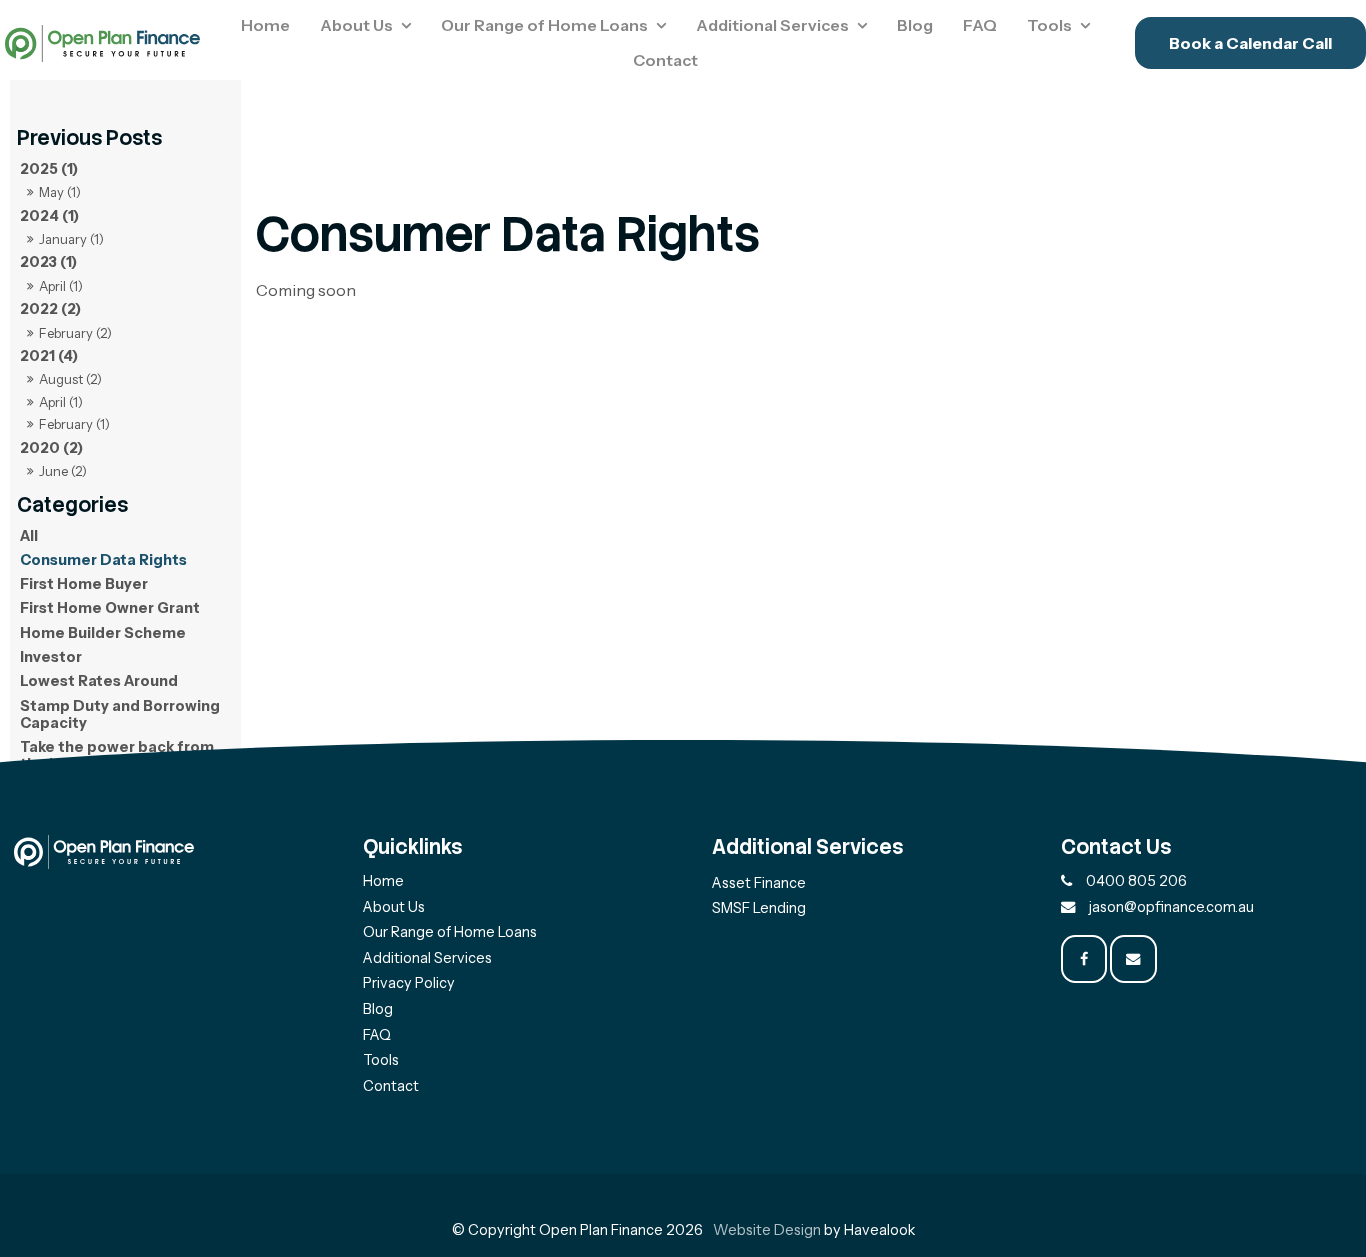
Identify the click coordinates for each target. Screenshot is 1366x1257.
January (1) (71, 239)
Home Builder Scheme (103, 633)
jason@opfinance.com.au (1171, 907)
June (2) (63, 471)
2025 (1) (49, 169)
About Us (356, 25)
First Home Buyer (84, 584)
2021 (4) (49, 356)
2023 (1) (48, 262)
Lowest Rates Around (99, 681)
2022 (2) (50, 309)
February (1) (74, 424)
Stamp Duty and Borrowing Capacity (120, 714)
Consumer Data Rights (103, 560)
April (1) (61, 286)
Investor (51, 657)
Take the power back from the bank (117, 755)
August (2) (70, 379)
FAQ (980, 25)
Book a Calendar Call (1250, 43)
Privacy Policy (409, 983)
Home (265, 25)
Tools (1049, 25)
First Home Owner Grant (110, 608)
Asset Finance (759, 883)
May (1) (60, 192)
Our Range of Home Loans (544, 25)
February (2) (75, 333)
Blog (915, 25)
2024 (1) (49, 216)
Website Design (767, 1230)
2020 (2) (51, 448)
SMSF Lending (759, 908)
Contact (665, 60)
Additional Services (772, 25)
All (29, 536)
